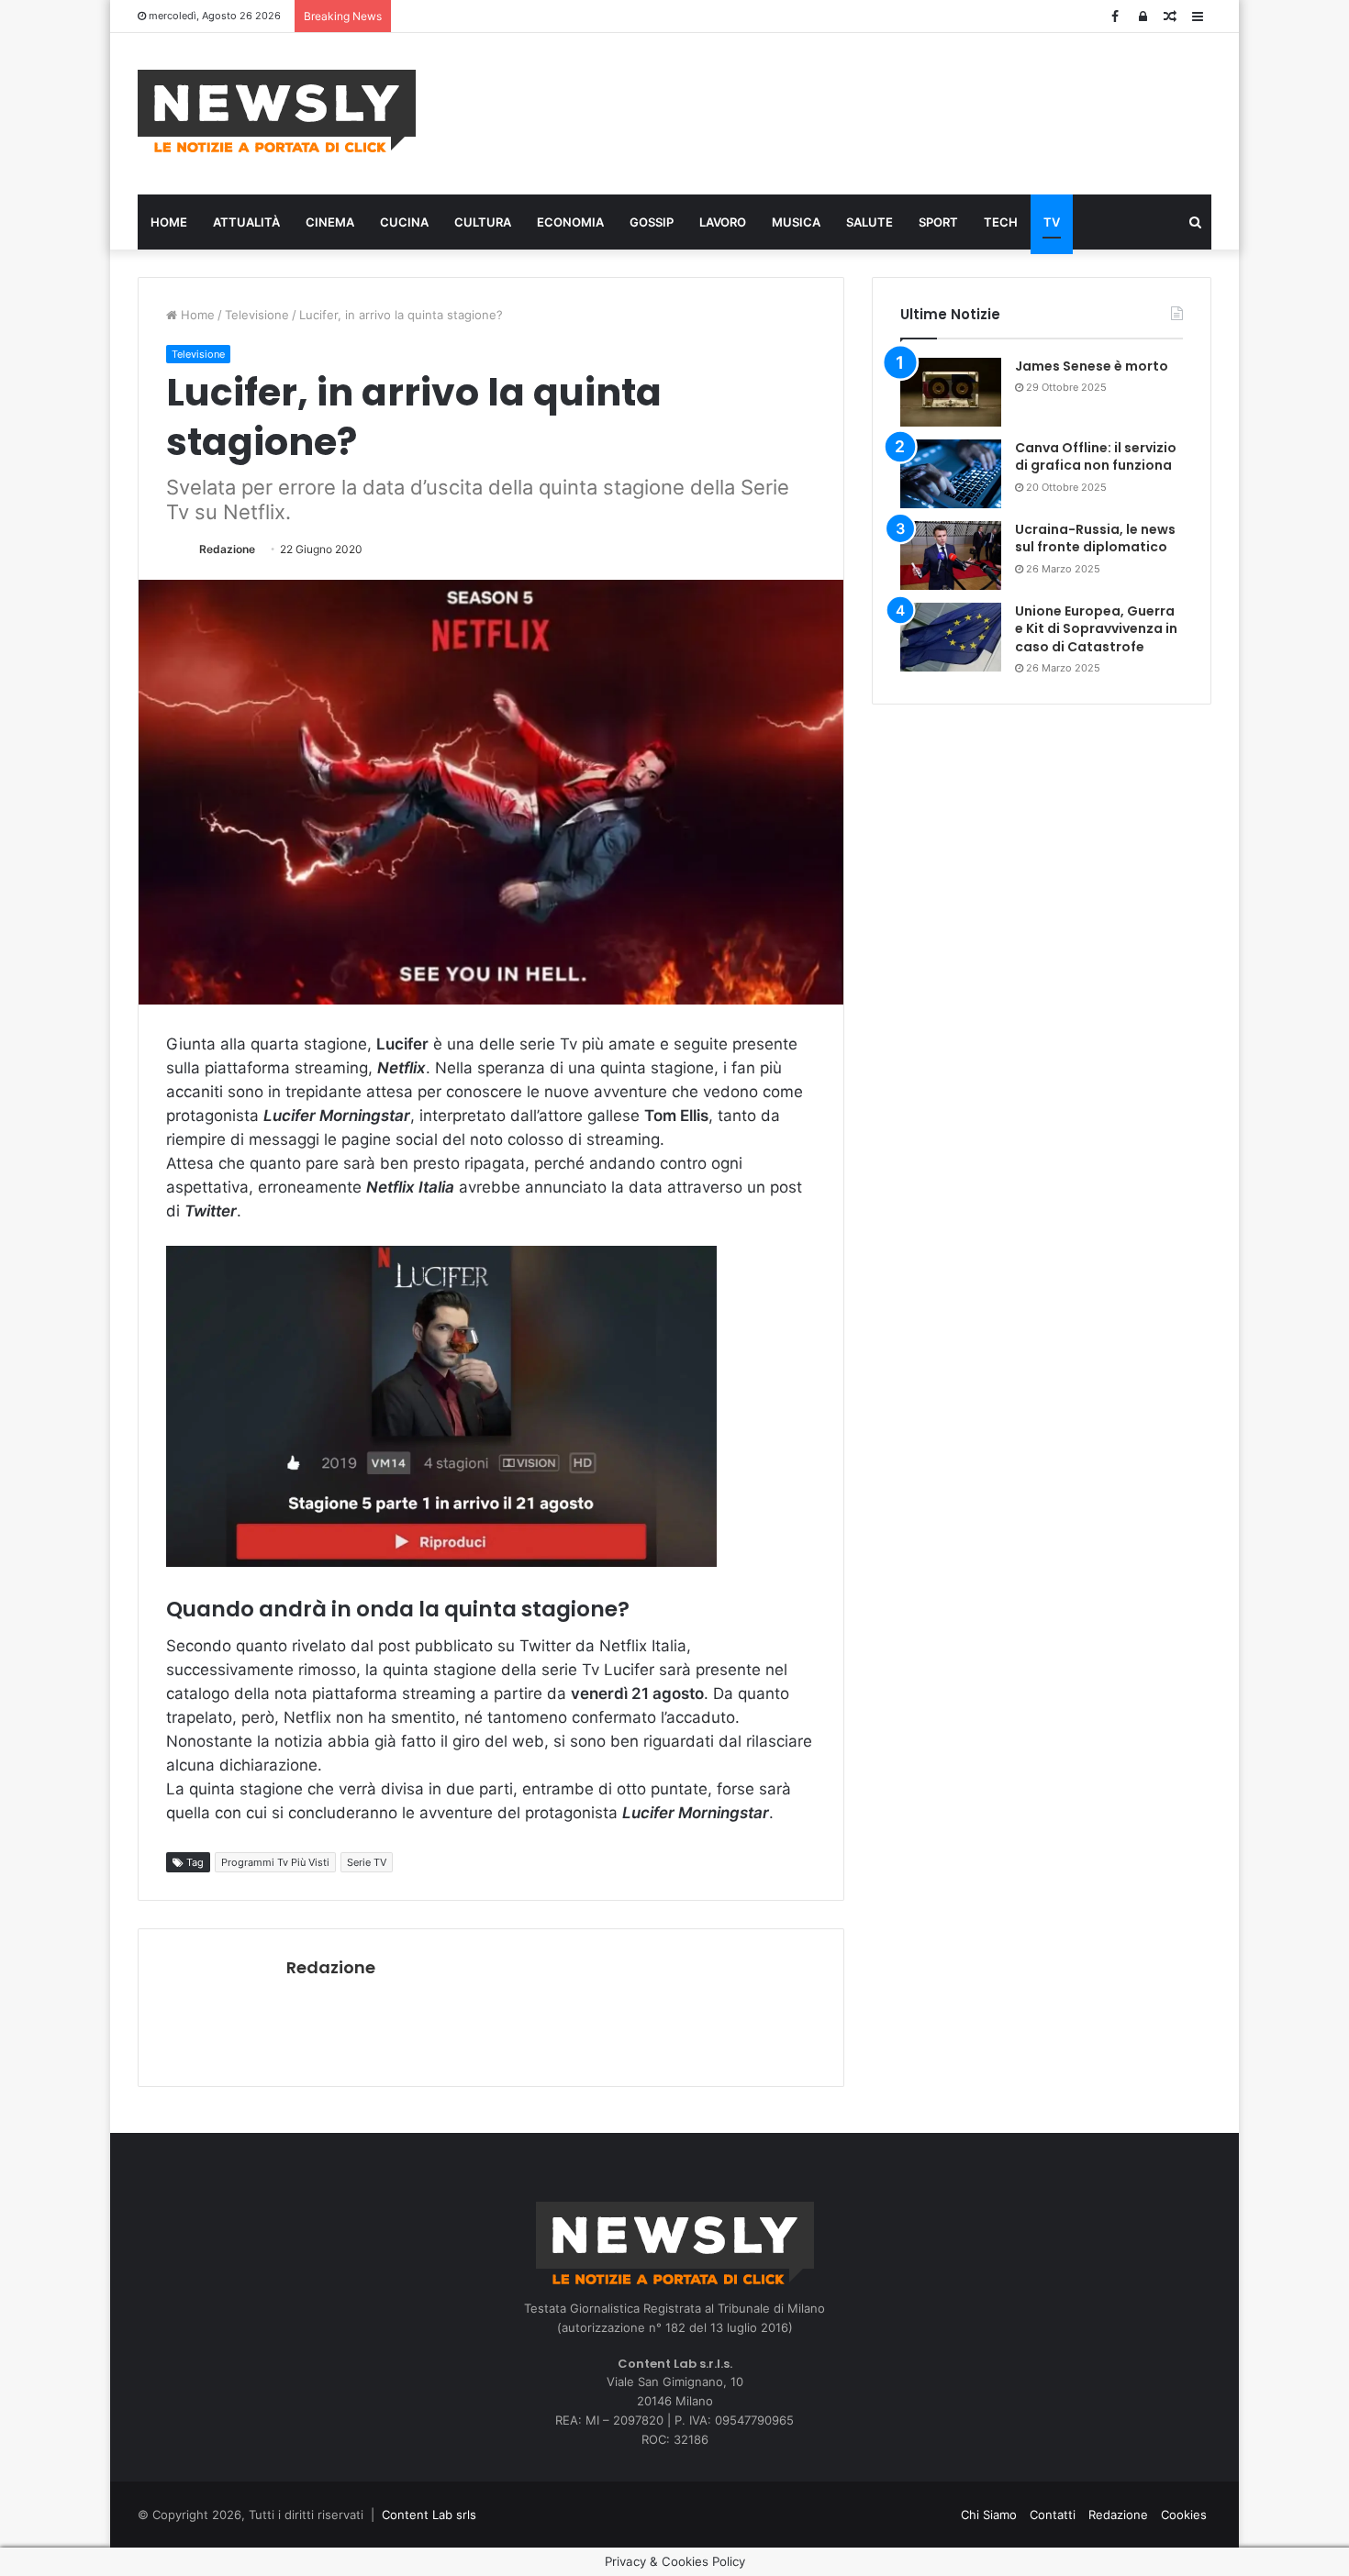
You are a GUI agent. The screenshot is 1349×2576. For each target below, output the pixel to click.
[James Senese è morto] (951, 392)
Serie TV (367, 1862)
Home (169, 222)
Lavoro (723, 222)
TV (1052, 222)
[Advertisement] (858, 111)
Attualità (246, 222)
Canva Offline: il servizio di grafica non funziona (1096, 457)
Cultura (483, 222)
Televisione (257, 315)
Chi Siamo (989, 2515)
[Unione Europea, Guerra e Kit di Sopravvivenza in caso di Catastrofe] (951, 637)
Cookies (1184, 2515)
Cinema (330, 222)
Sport (938, 222)
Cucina (404, 222)
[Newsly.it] (277, 111)
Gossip (652, 222)
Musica (796, 222)
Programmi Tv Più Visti (275, 1862)
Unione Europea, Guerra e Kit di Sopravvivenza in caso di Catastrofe (1096, 629)
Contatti (1053, 2515)
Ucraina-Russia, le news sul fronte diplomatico (1095, 539)
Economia (570, 222)
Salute (870, 222)
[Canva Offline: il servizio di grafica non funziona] (951, 474)
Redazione (227, 549)
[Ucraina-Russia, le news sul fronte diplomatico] (951, 555)
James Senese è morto (1092, 366)
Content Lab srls (429, 2515)
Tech (1001, 222)
